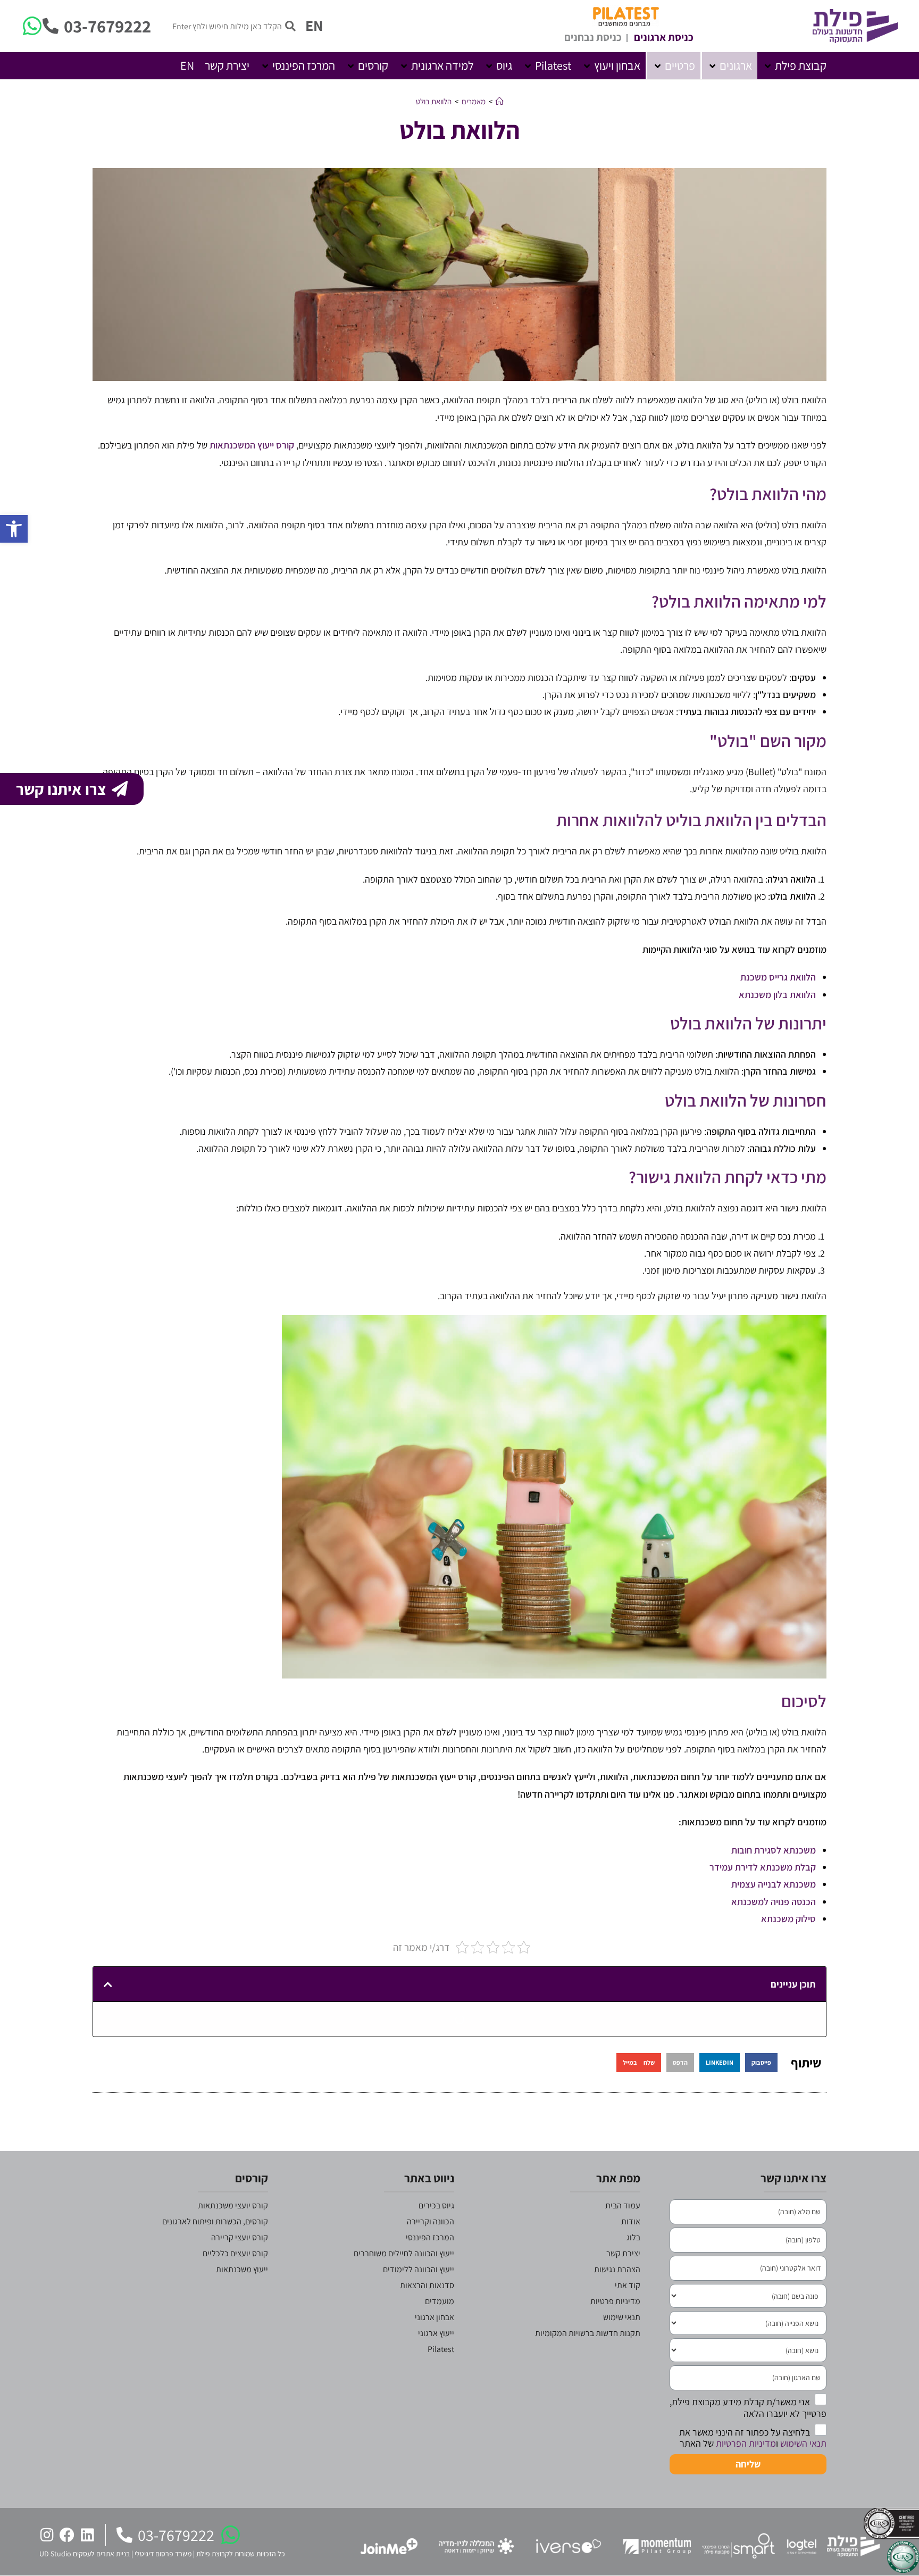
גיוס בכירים (436, 2205)
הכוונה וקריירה (431, 2221)
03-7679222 (107, 26)
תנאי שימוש (622, 2317)
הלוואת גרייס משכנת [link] (778, 977)
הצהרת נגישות (617, 2269)
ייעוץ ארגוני (436, 2333)
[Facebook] (67, 2535)
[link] (774, 1884)
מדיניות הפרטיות (746, 2443)
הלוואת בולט (434, 101)
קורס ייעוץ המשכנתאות (252, 445)
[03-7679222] (51, 26)
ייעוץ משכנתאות (242, 2269)
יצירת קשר (623, 2253)
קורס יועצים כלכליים (235, 2253)
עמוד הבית (623, 2205)
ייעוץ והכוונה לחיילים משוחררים (404, 2253)
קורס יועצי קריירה (240, 2237)
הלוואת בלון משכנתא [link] (777, 995)
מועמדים (440, 2301)
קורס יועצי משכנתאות (233, 2205)
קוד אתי (628, 2285)
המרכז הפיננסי (430, 2237)
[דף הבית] (500, 101)
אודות (631, 2221)
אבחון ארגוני (435, 2317)
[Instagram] (47, 2535)
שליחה (748, 2464)
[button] (795, 66)
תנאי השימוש (803, 2443)
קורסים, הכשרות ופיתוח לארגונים (215, 2221)
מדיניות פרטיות (615, 2301)
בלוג (633, 2237)
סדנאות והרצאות (427, 2285)
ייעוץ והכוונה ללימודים (419, 2269)
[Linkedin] (87, 2535)
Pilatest (441, 2349)
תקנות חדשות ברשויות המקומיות (588, 2333)
